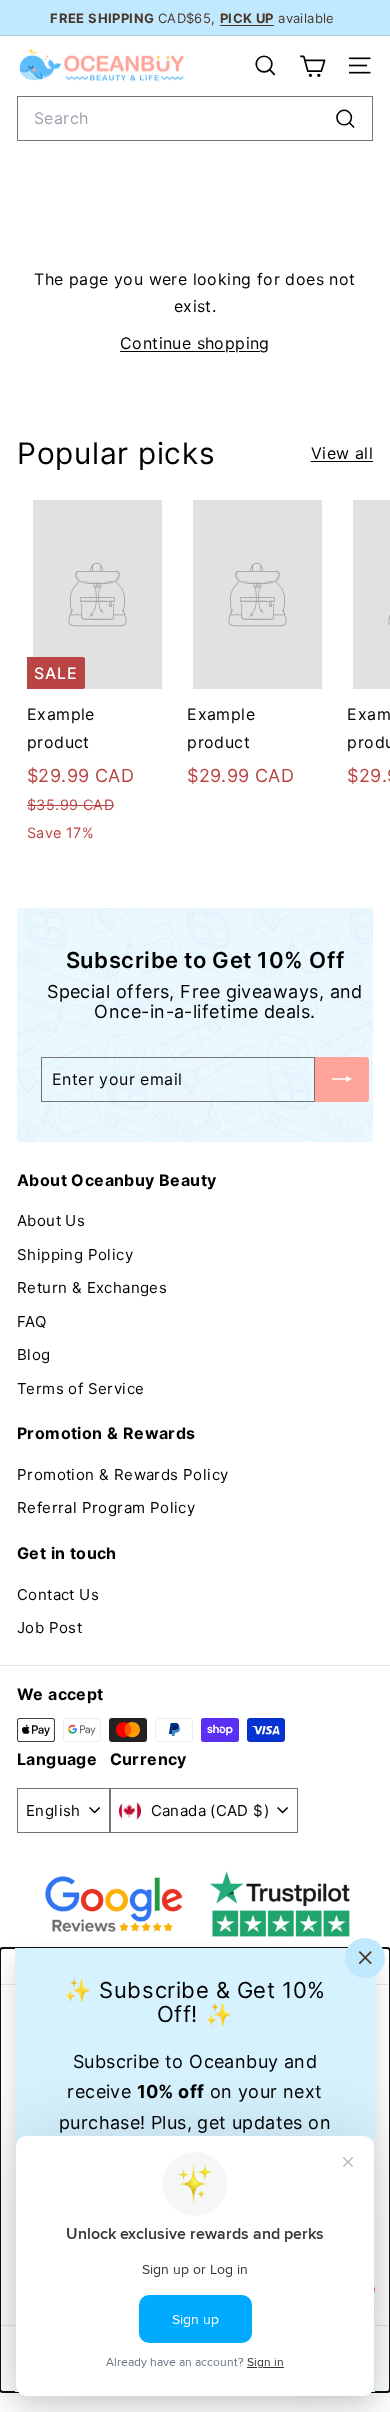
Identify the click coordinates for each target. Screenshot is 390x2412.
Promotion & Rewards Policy (122, 1474)
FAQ (31, 1321)
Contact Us (58, 1594)
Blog (34, 1354)
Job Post (49, 1627)
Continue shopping (195, 343)
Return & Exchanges (92, 1287)
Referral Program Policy (106, 1507)
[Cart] (312, 66)
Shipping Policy (75, 1254)
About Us (51, 1220)
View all (342, 453)
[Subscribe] (342, 1079)
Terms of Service (80, 1388)
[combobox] (195, 118)
